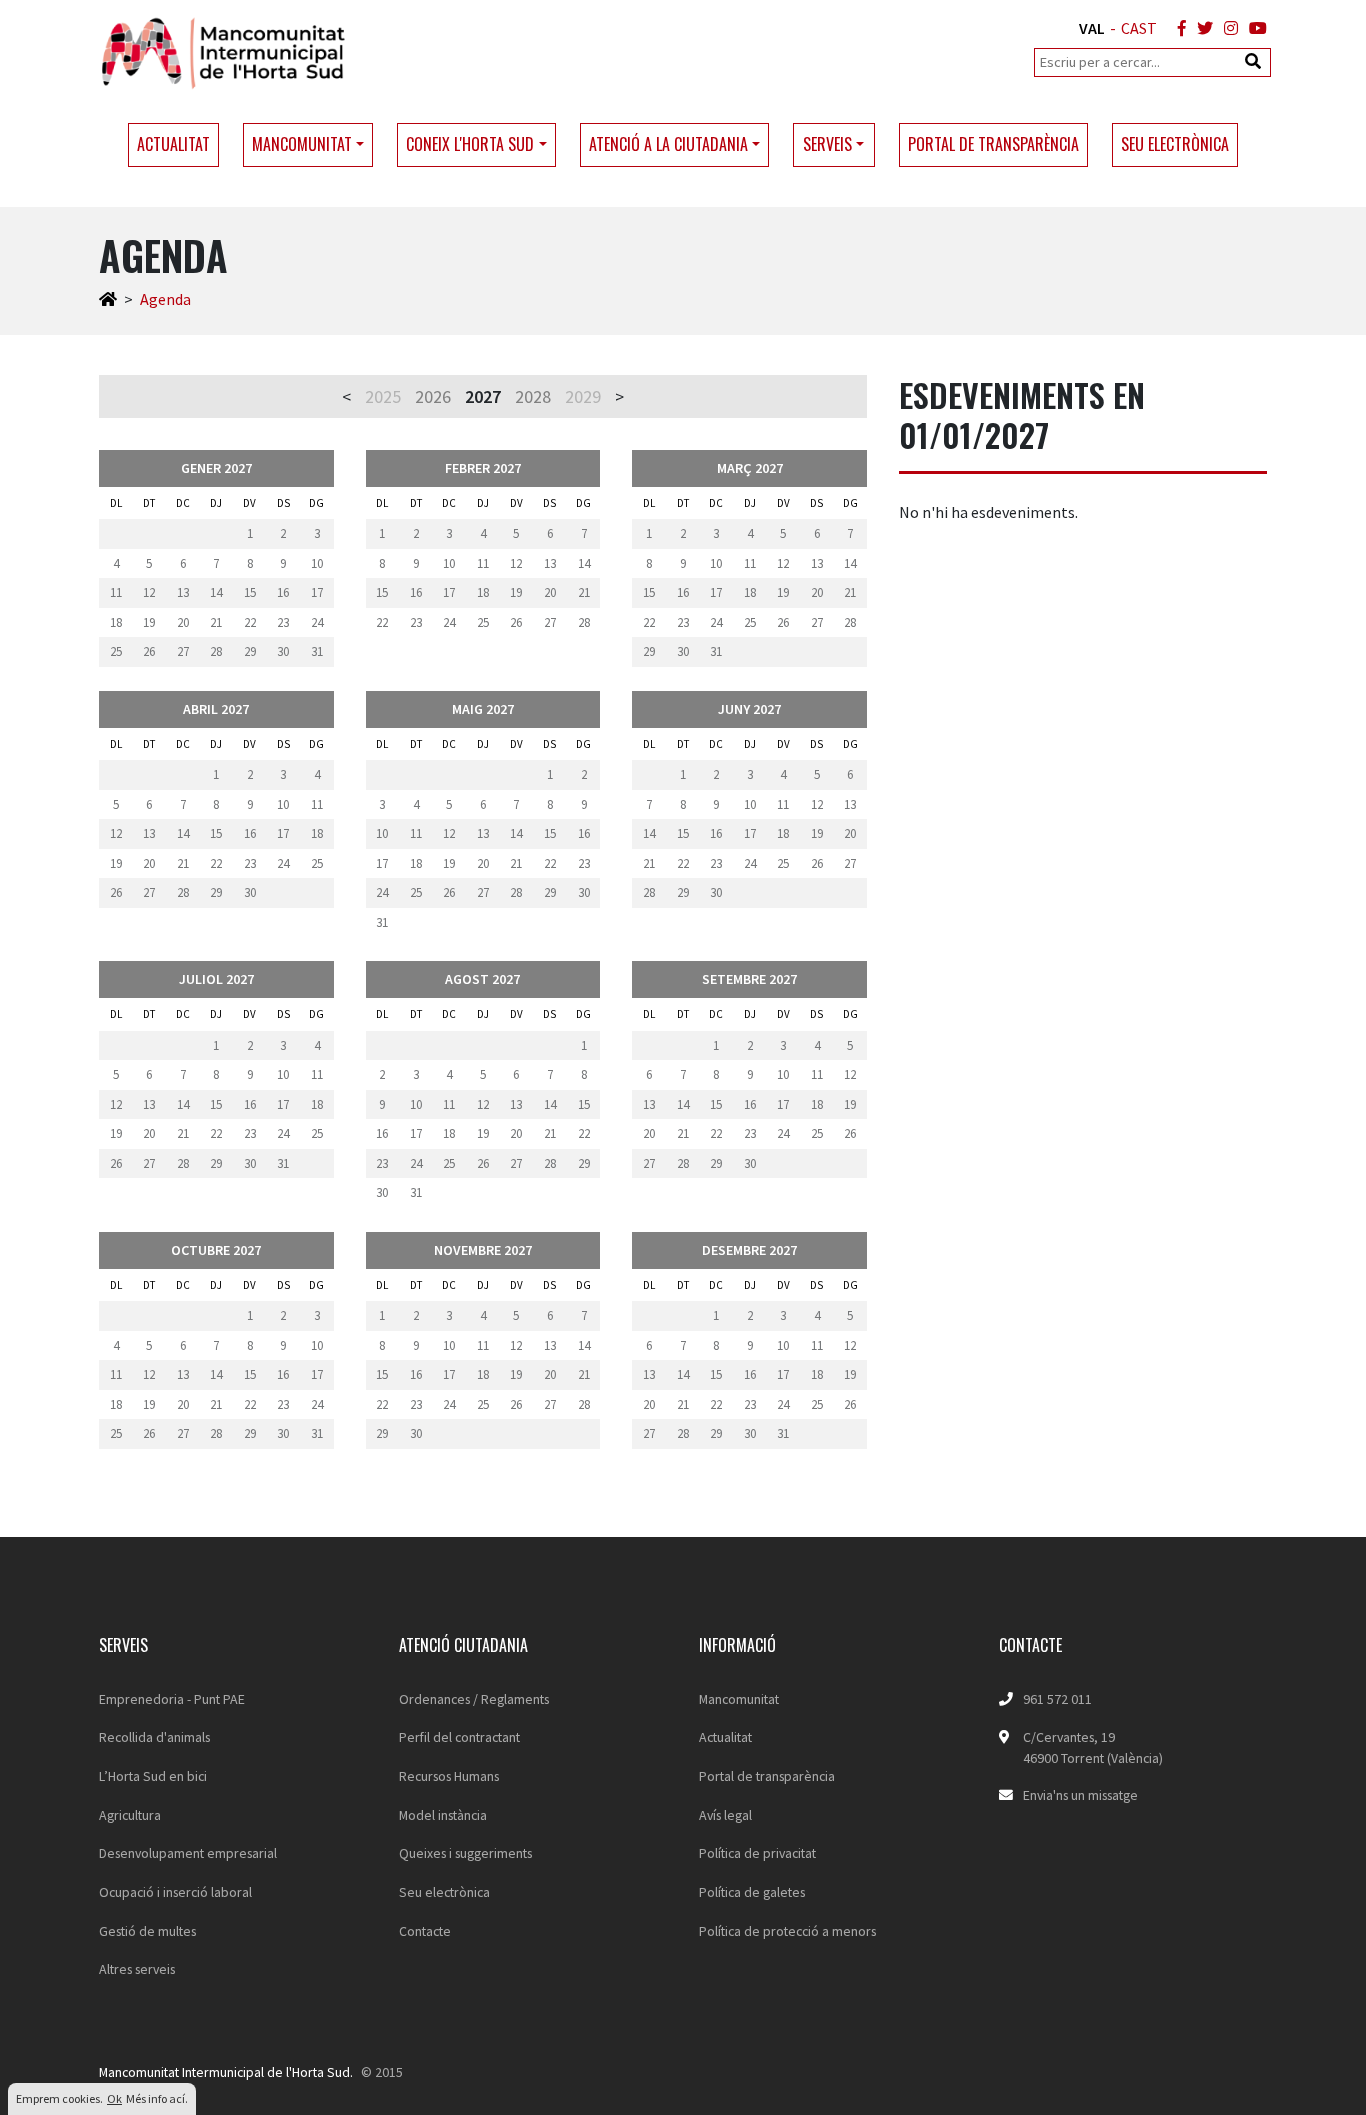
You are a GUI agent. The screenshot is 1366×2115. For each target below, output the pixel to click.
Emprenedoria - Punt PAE (172, 1699)
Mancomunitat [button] (302, 144)
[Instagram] (1227, 28)
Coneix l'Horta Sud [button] (470, 144)
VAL (1092, 28)
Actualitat (173, 144)
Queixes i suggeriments (465, 1853)
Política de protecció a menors (787, 1931)
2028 (533, 396)
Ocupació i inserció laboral (175, 1892)
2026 (433, 396)
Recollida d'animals (154, 1737)
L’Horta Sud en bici (153, 1776)
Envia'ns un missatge (1080, 1795)
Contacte (425, 1931)
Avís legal (725, 1815)
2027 (483, 396)
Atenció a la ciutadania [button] (668, 144)
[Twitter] (1201, 28)
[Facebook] (1178, 28)
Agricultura (130, 1815)
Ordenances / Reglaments (474, 1699)
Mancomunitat (739, 1699)
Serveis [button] (827, 144)
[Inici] (108, 299)
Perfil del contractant (459, 1737)
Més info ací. (157, 2098)
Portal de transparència (993, 144)
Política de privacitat (757, 1853)
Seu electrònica (1175, 144)
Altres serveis (137, 1969)
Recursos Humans (449, 1776)
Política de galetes (752, 1892)
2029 (583, 396)
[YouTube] (1254, 28)
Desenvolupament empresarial (188, 1853)
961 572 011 (1057, 1699)
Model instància (443, 1815)
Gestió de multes (147, 1931)
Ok (114, 2098)
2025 (383, 396)
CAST (1139, 28)
